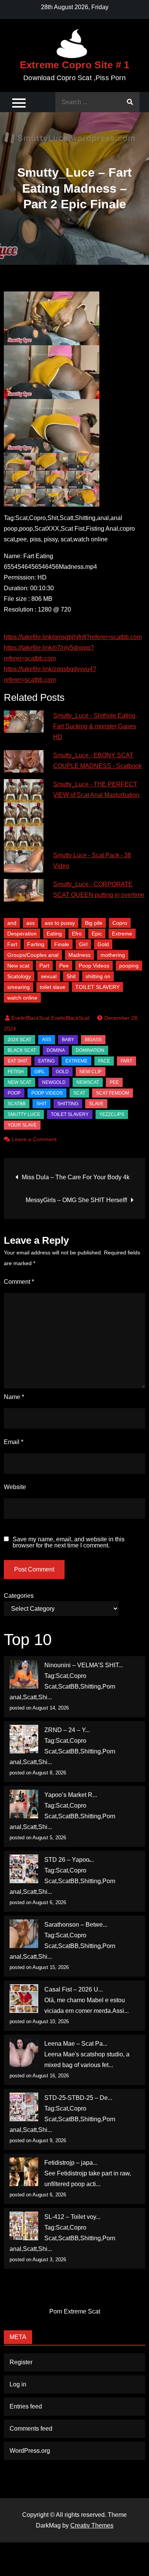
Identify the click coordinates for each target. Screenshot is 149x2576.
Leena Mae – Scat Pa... (76, 2044)
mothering (113, 955)
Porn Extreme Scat (75, 2311)
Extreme (122, 934)
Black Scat (22, 1050)
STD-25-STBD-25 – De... (78, 2098)
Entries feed (26, 2406)
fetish (16, 1072)
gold (62, 1072)
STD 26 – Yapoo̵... (69, 1860)
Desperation (22, 934)
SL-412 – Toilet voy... (72, 2217)
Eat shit (18, 1061)
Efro (77, 934)
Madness (79, 955)
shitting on (98, 976)
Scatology (19, 976)
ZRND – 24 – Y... (67, 1730)
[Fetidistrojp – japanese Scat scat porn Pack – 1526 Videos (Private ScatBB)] (24, 2172)
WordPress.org (30, 2451)
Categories (19, 1596)
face (104, 1061)
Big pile (94, 923)
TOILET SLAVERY (97, 987)
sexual (49, 976)
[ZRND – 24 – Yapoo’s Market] (24, 1739)
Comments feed (31, 2429)
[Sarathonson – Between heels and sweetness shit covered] (24, 1934)
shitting (68, 1104)
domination (90, 1050)
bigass (93, 1040)
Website (15, 1487)
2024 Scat (19, 1040)
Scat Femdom (113, 1093)
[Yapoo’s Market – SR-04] (24, 1804)
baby (68, 1040)
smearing (19, 987)
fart (126, 1061)
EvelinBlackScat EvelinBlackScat (50, 1018)
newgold (54, 1082)
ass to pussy (60, 923)
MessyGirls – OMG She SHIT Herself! (76, 1200)
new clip (91, 1072)
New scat (18, 966)
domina (56, 1050)
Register (21, 2362)
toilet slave (53, 987)
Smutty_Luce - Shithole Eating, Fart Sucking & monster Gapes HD (95, 726)
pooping (129, 966)
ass (31, 923)
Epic (97, 934)
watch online (22, 998)
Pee (64, 966)
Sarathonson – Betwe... (76, 1925)
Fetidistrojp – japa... (71, 2163)
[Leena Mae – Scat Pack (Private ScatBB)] (24, 2053)
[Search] (130, 102)
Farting (36, 944)
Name (14, 1397)
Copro (120, 923)
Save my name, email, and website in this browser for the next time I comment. (69, 1542)
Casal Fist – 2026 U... (74, 1989)
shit (41, 1104)
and (12, 923)
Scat (79, 1093)
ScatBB (17, 1104)
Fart (12, 944)
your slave (22, 1125)
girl (40, 1072)
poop (14, 1093)
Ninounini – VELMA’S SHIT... (84, 1665)
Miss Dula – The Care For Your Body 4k (76, 1177)
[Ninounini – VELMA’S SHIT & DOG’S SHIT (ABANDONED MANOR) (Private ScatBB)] (24, 1674)
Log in (18, 2384)
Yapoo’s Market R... (71, 1795)
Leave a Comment (34, 1139)
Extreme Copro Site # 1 (75, 65)
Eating (54, 934)
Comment (19, 1282)
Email (14, 1442)
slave (96, 1104)
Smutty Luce (24, 1114)
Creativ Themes (92, 2525)
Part (44, 966)
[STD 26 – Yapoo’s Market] (24, 1869)
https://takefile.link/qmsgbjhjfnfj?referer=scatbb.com (73, 637)
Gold (103, 944)
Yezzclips (112, 1114)
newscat (88, 1082)
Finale (62, 944)
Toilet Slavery (70, 1114)
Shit (71, 976)
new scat (19, 1082)
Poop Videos (94, 966)
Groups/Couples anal (33, 955)
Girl (83, 944)
